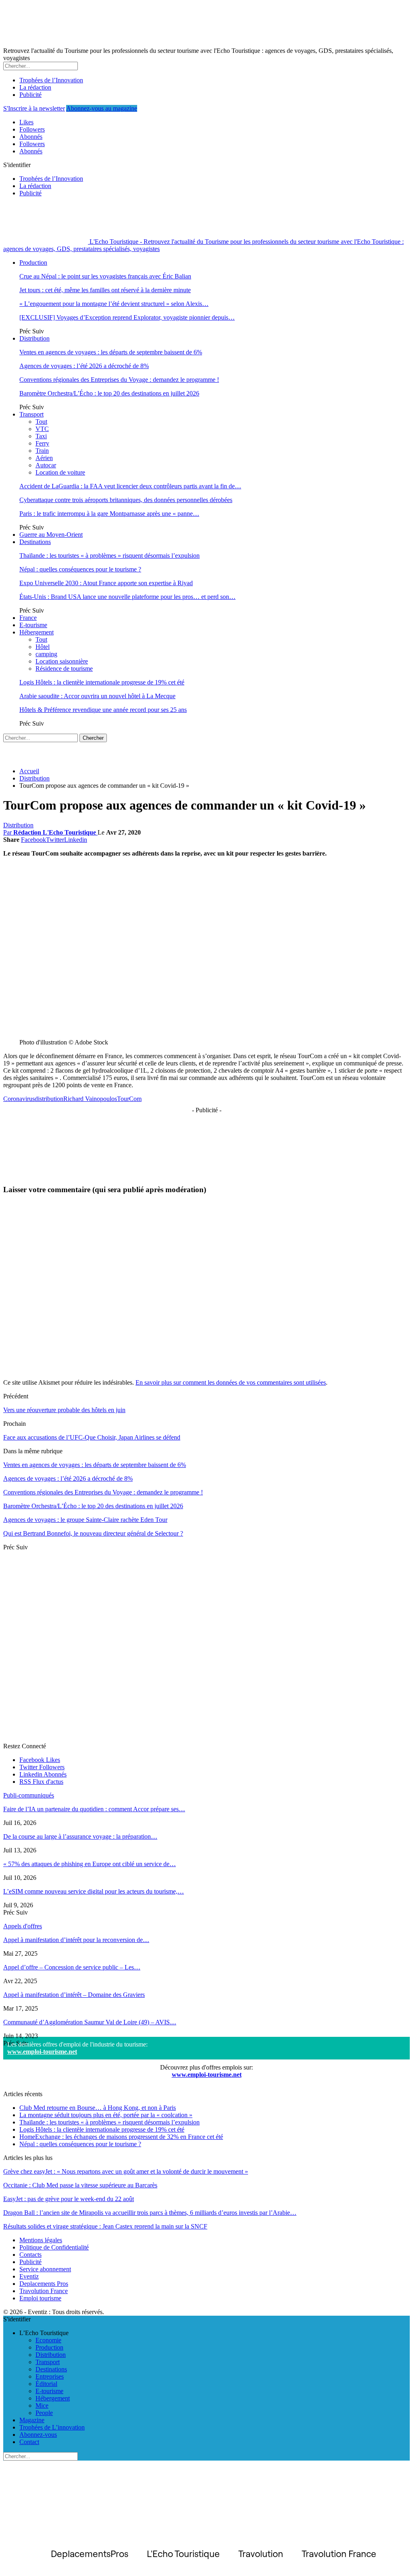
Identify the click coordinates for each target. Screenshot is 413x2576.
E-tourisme (33, 625)
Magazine (32, 2420)
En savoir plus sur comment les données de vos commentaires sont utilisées (231, 1382)
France (28, 618)
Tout (41, 422)
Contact (29, 2442)
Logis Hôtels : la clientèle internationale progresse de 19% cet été (102, 682)
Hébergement (37, 632)
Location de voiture (60, 472)
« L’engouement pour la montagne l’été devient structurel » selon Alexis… (114, 304)
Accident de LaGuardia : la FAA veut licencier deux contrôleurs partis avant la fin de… (130, 486)
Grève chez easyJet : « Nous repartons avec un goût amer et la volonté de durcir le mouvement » (126, 2171)
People (44, 2413)
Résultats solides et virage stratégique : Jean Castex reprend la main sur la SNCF (105, 2226)
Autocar (46, 465)
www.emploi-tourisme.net (42, 2052)
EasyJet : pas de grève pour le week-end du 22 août (69, 2199)
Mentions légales (41, 2240)
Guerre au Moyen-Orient (51, 535)
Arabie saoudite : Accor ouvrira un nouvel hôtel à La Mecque (97, 696)
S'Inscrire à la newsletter (34, 108)
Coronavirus (19, 1099)
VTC (42, 429)
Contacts (30, 2255)
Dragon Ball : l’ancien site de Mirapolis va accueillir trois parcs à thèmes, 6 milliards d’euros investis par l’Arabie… (150, 2213)
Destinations (35, 542)
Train (42, 451)
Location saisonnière (62, 661)
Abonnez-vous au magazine (102, 108)
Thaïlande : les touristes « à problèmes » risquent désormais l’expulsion (110, 556)
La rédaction (35, 87)
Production (33, 263)
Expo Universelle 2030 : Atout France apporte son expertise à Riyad (106, 583)
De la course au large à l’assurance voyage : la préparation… (80, 1836)
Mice (42, 2405)
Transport (31, 414)
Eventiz (29, 2276)
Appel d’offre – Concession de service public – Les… (72, 1967)
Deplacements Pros (44, 2284)
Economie (48, 2340)
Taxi (41, 436)
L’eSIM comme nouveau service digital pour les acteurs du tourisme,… (94, 1891)
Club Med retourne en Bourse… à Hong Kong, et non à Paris (98, 2108)
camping (46, 654)
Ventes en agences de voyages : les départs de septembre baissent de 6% (111, 352)
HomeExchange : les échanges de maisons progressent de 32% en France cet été (121, 2137)
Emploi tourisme (40, 2298)
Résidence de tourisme (64, 669)
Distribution (34, 338)
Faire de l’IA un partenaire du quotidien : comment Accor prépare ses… (94, 1809)
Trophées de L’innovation (52, 2427)
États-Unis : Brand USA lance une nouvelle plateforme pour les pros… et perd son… (127, 597)
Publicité (30, 95)
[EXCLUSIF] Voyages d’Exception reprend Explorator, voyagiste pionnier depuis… (127, 317)
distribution (49, 1099)
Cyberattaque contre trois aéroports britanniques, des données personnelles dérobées (126, 500)
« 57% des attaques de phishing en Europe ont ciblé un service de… (90, 1864)
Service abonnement (45, 2269)
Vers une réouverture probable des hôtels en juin (64, 1410)
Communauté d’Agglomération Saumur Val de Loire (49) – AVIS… (90, 2022)
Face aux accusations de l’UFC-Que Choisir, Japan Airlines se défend (92, 1437)
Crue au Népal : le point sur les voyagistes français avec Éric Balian (105, 276)
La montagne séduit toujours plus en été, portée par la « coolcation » (106, 2115)
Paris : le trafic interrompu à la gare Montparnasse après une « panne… (109, 514)
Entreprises (50, 2376)
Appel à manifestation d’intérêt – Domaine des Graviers (74, 1995)
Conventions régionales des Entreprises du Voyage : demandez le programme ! (119, 380)
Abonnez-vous (38, 2435)
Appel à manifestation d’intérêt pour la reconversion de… (76, 1940)
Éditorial (46, 2384)
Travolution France (44, 2291)
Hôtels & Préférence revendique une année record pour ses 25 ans (103, 710)
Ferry (42, 443)
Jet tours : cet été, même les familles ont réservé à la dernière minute (105, 290)
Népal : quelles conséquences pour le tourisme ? (80, 569)
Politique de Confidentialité (54, 2247)
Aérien (44, 458)
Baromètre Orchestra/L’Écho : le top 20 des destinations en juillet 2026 (109, 393)
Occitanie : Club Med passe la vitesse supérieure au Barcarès (80, 2185)
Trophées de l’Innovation (51, 80)
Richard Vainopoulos (90, 1099)
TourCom (129, 1099)
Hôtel (43, 647)
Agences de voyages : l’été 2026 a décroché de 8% (84, 366)
